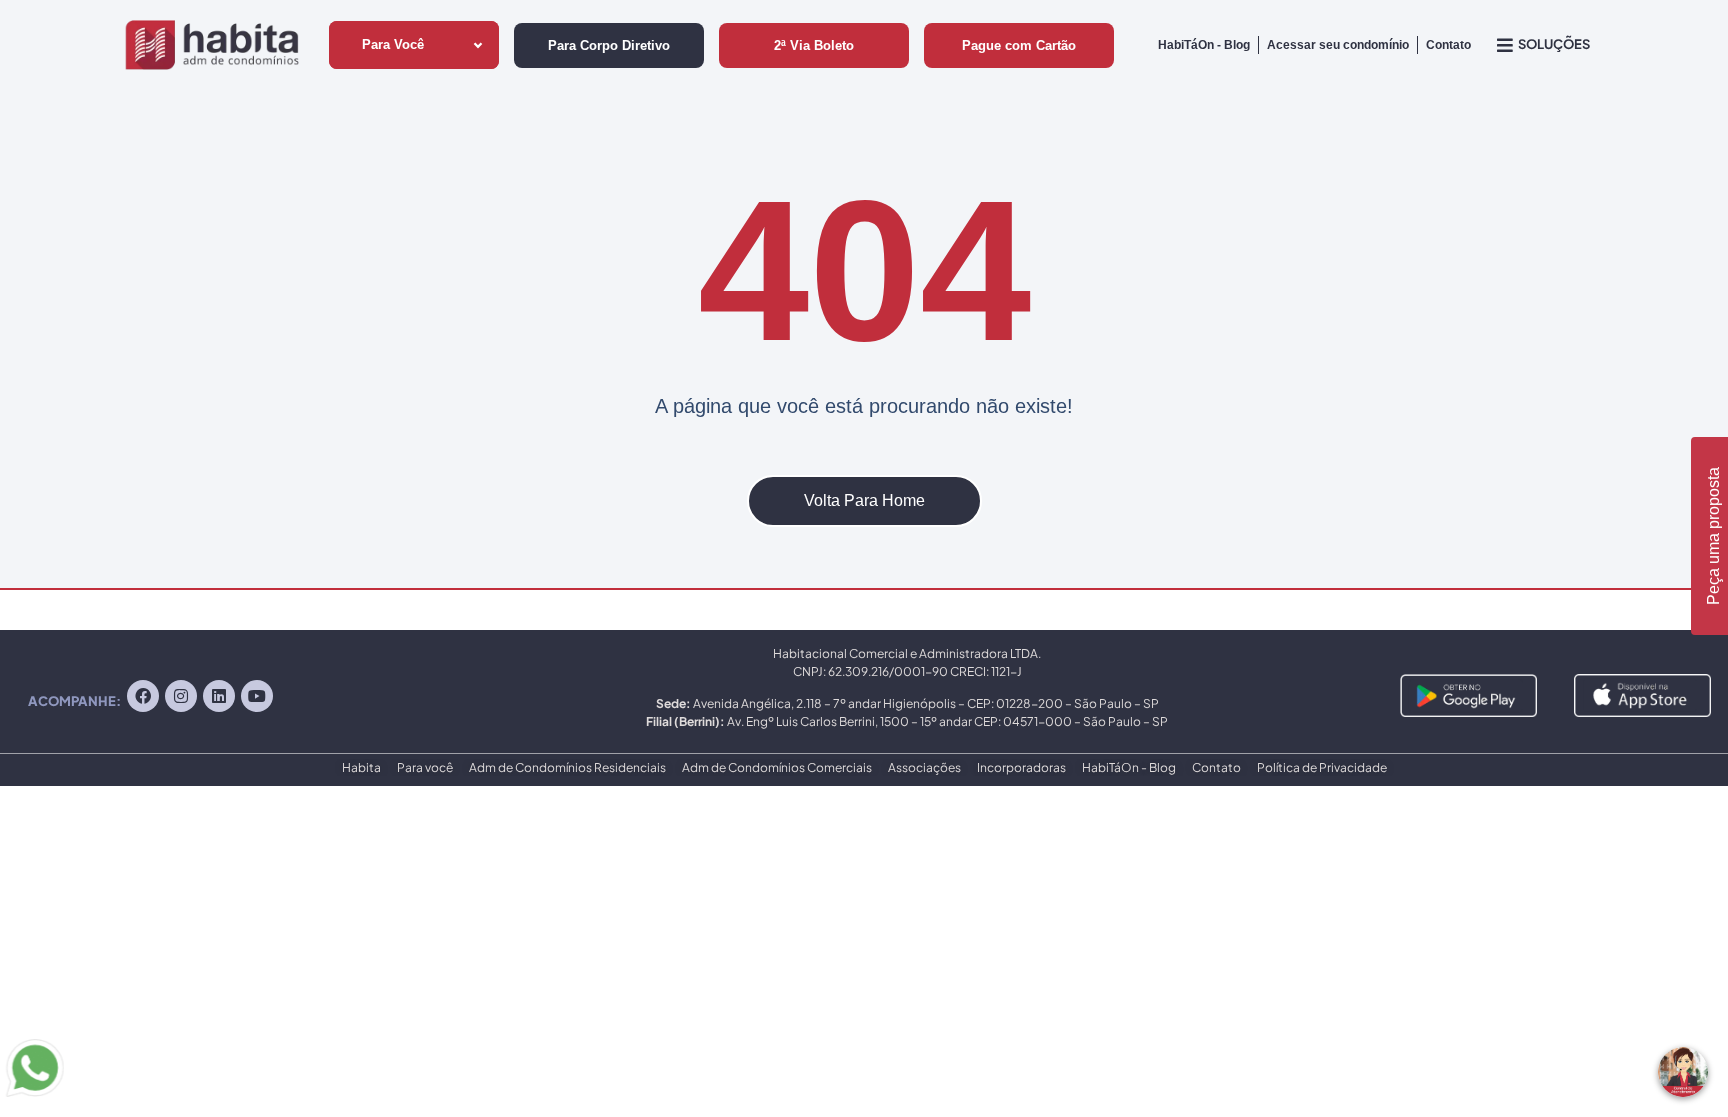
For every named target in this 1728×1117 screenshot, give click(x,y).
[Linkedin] (219, 696)
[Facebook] (143, 696)
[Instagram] (181, 696)
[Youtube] (257, 696)
